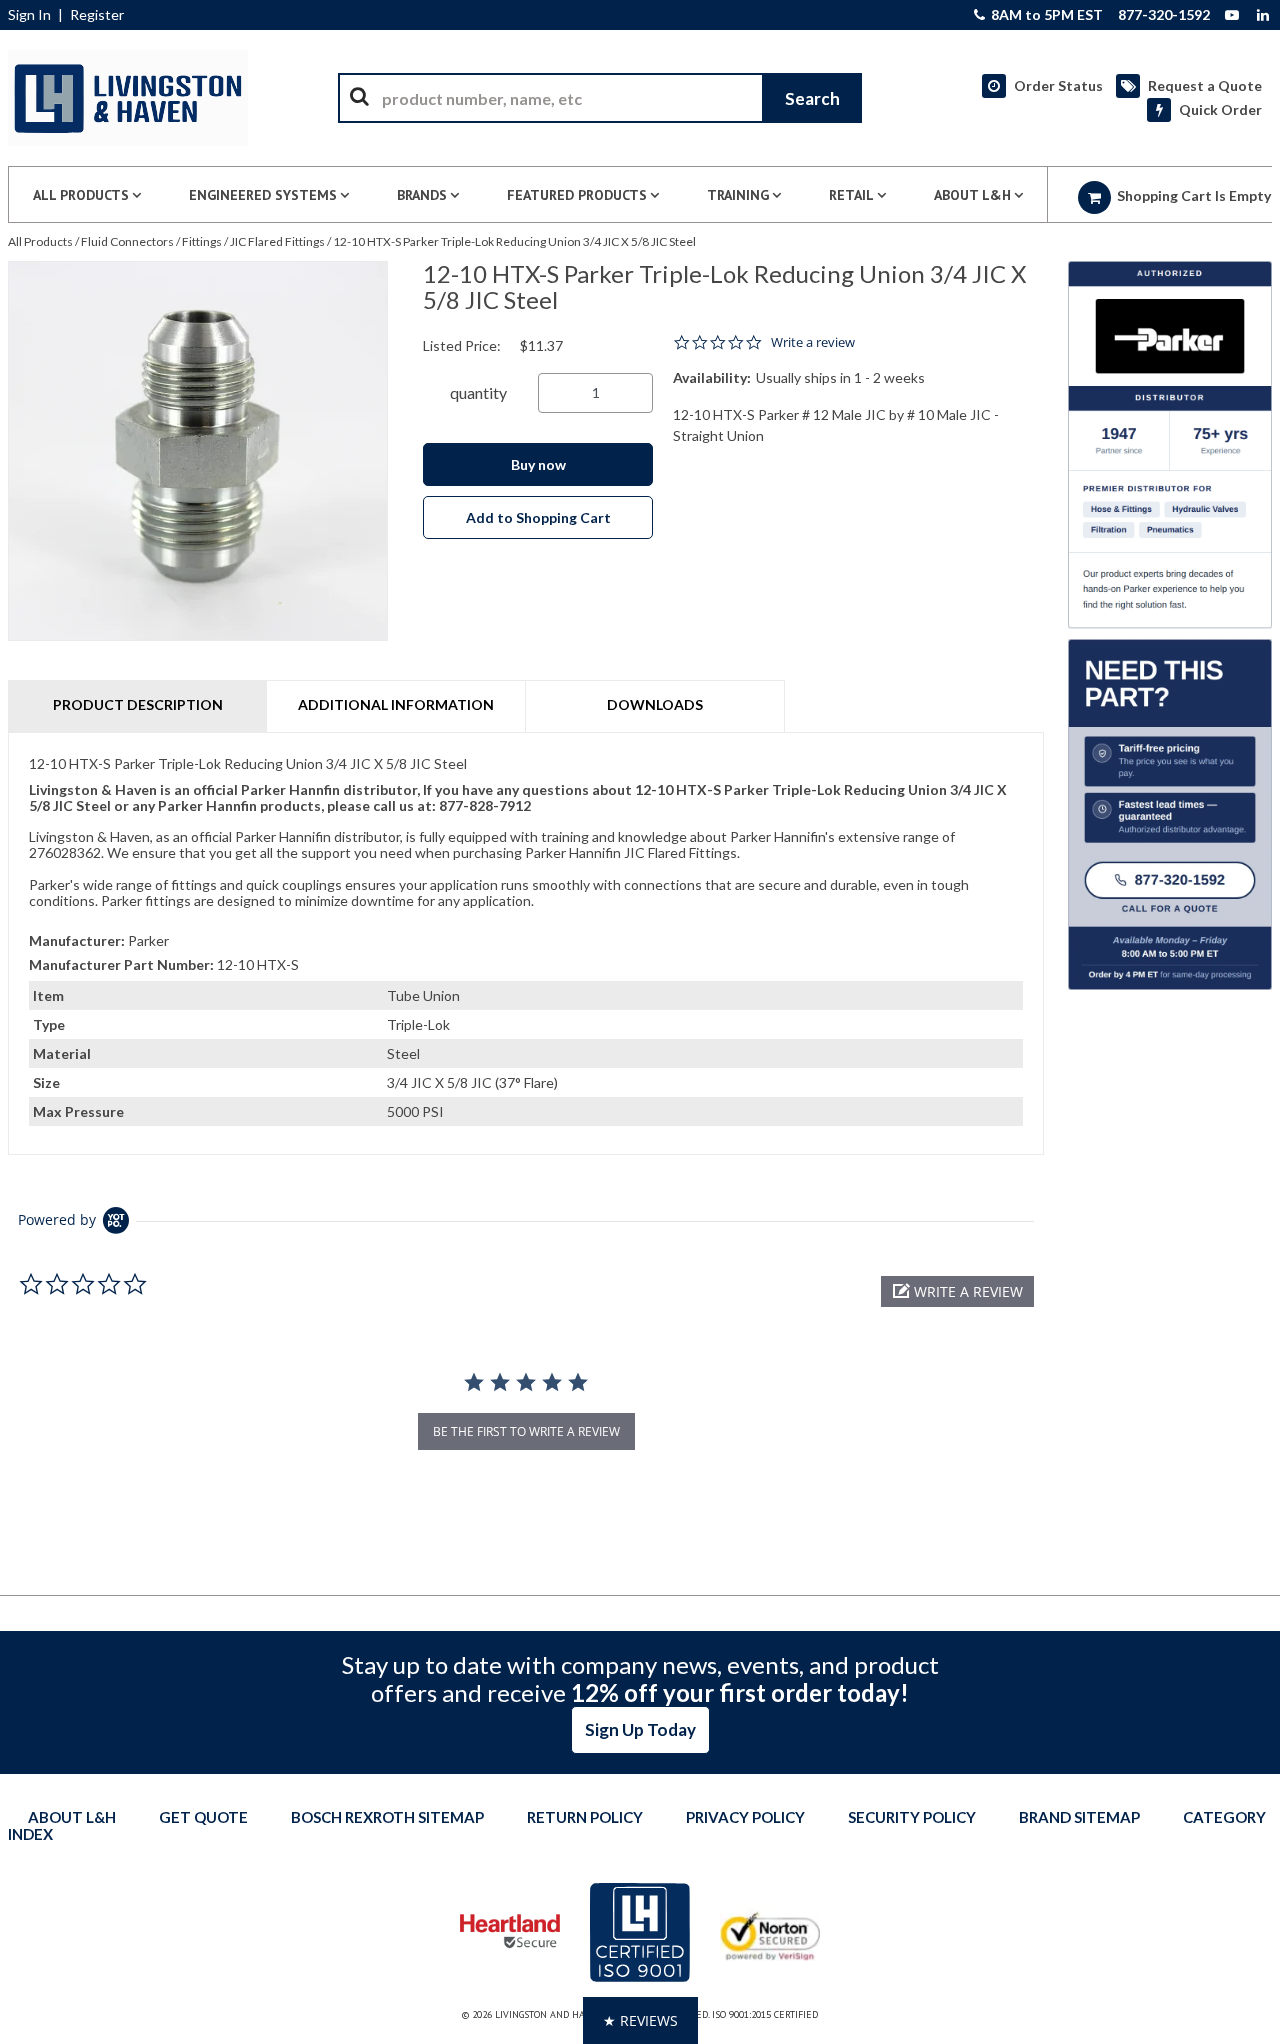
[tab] (526, 943)
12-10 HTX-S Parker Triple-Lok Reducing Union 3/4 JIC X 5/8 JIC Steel (514, 241)
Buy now (538, 464)
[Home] (128, 98)
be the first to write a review (526, 1431)
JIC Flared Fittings (277, 241)
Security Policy (912, 1817)
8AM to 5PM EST (1045, 15)
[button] (957, 1291)
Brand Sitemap (1079, 1817)
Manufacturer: (77, 940)
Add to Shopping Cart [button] (538, 517)
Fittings (202, 241)
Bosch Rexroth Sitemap (387, 1817)
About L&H (72, 1817)
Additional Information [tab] (396, 704)
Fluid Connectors (127, 241)
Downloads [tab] (655, 704)
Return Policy (585, 1817)
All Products (40, 241)
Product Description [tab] (138, 704)
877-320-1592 (1164, 15)
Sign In (29, 15)
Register (97, 15)
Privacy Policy (745, 1817)
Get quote (203, 1817)
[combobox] (600, 98)
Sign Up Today (640, 1729)
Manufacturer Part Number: (121, 964)
